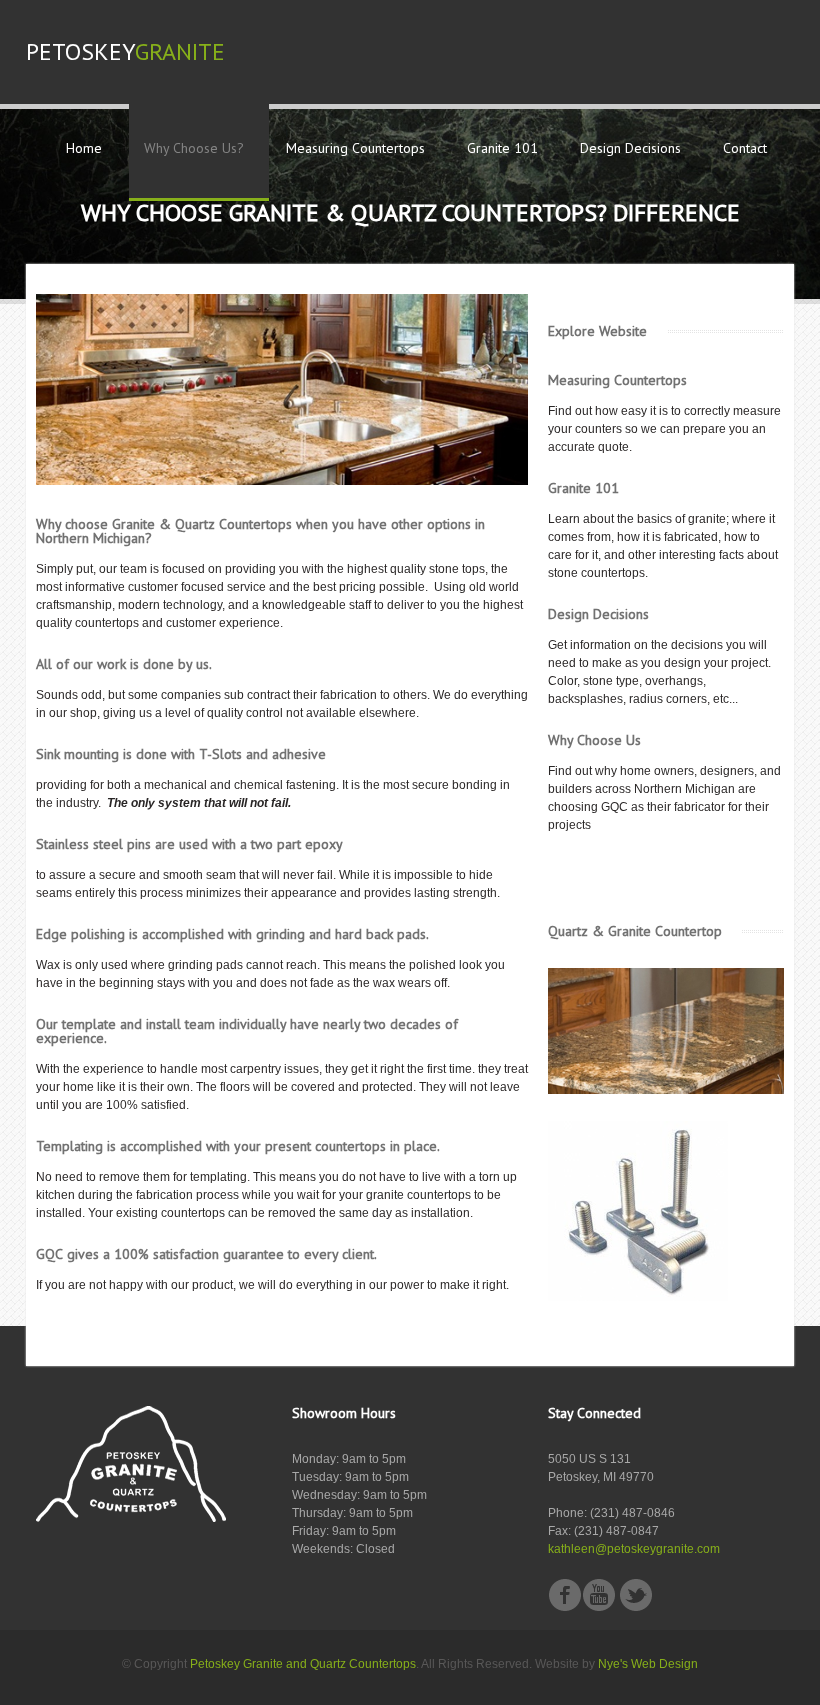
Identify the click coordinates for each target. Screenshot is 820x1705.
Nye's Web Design (648, 1664)
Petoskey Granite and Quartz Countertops (303, 1664)
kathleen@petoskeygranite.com (634, 1549)
